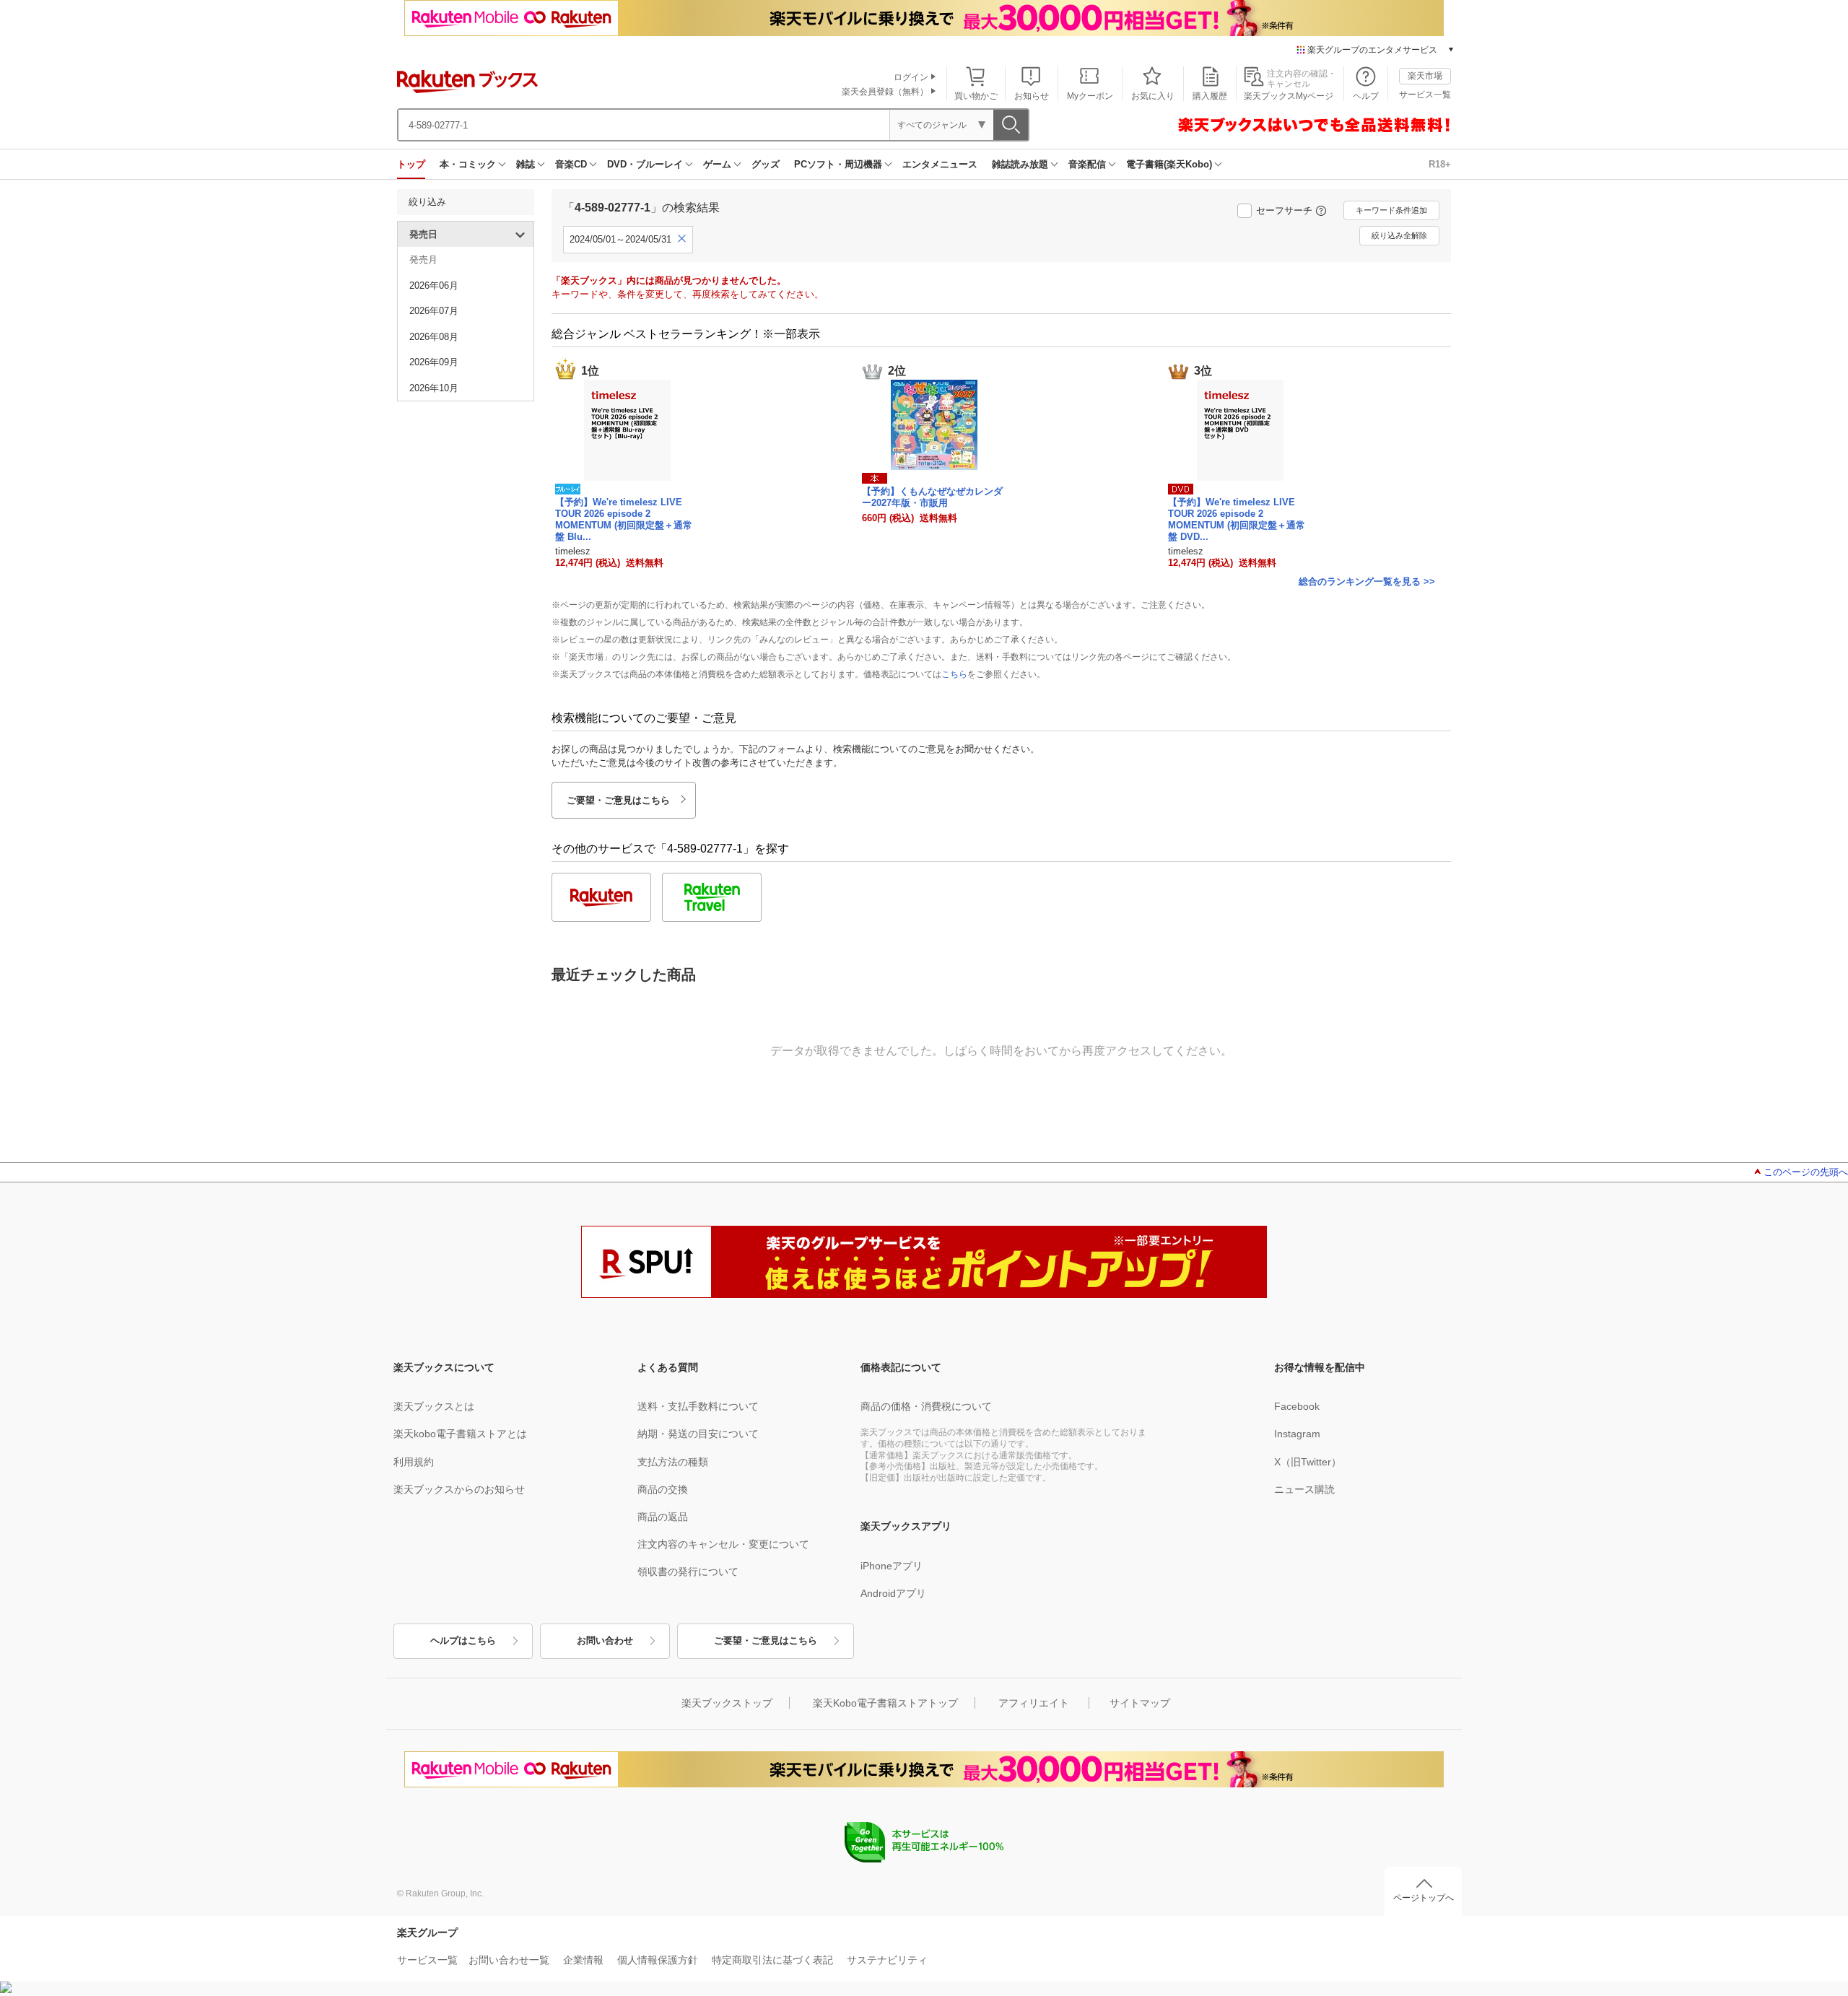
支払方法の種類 (673, 1462)
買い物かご (976, 96)
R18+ (1440, 164)
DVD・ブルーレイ (645, 164)
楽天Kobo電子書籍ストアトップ (885, 1703)
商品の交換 (663, 1489)
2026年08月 (434, 337)
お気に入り (1153, 96)
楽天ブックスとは (434, 1406)
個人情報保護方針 (658, 1960)
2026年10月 (434, 388)
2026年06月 (434, 286)
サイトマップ (1140, 1703)
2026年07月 (434, 311)
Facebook (1297, 1406)
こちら (954, 674)
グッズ (766, 164)
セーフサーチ (1284, 210)
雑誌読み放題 (1020, 164)
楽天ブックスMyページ (1289, 96)
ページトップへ (1424, 1898)
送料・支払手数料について (698, 1406)
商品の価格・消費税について (926, 1406)
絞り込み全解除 (1399, 235)
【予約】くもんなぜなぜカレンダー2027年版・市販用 (932, 497)
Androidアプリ (893, 1593)
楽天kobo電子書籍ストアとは (460, 1434)
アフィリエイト (1034, 1703)
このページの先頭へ (1806, 1172)
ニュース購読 (1304, 1489)
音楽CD (571, 164)
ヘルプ (1366, 96)
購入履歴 (1210, 96)
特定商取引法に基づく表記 (772, 1960)
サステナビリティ (887, 1960)
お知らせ (1032, 96)
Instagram (1297, 1434)
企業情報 (583, 1960)
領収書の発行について (688, 1572)
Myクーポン (1090, 96)
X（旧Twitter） (1308, 1462)
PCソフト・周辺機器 (838, 164)
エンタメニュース (940, 164)
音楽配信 (1087, 164)
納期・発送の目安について (698, 1434)
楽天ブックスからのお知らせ (459, 1489)
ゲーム (717, 164)
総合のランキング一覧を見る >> (1367, 581)
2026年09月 (434, 362)
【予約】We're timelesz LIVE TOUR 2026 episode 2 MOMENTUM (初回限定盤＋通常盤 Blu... (624, 519)
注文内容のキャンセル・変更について (723, 1544)
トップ (411, 164)
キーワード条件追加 (1391, 210)
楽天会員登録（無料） (885, 92)
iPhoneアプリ (892, 1566)
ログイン (911, 77)
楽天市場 (1425, 76)
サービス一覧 (1425, 95)
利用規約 (414, 1462)
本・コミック (468, 164)
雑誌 (526, 164)
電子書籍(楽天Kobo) (1169, 164)
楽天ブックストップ (727, 1703)
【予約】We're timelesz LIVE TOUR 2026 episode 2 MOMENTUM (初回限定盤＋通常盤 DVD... (1237, 519)
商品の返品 (663, 1517)
